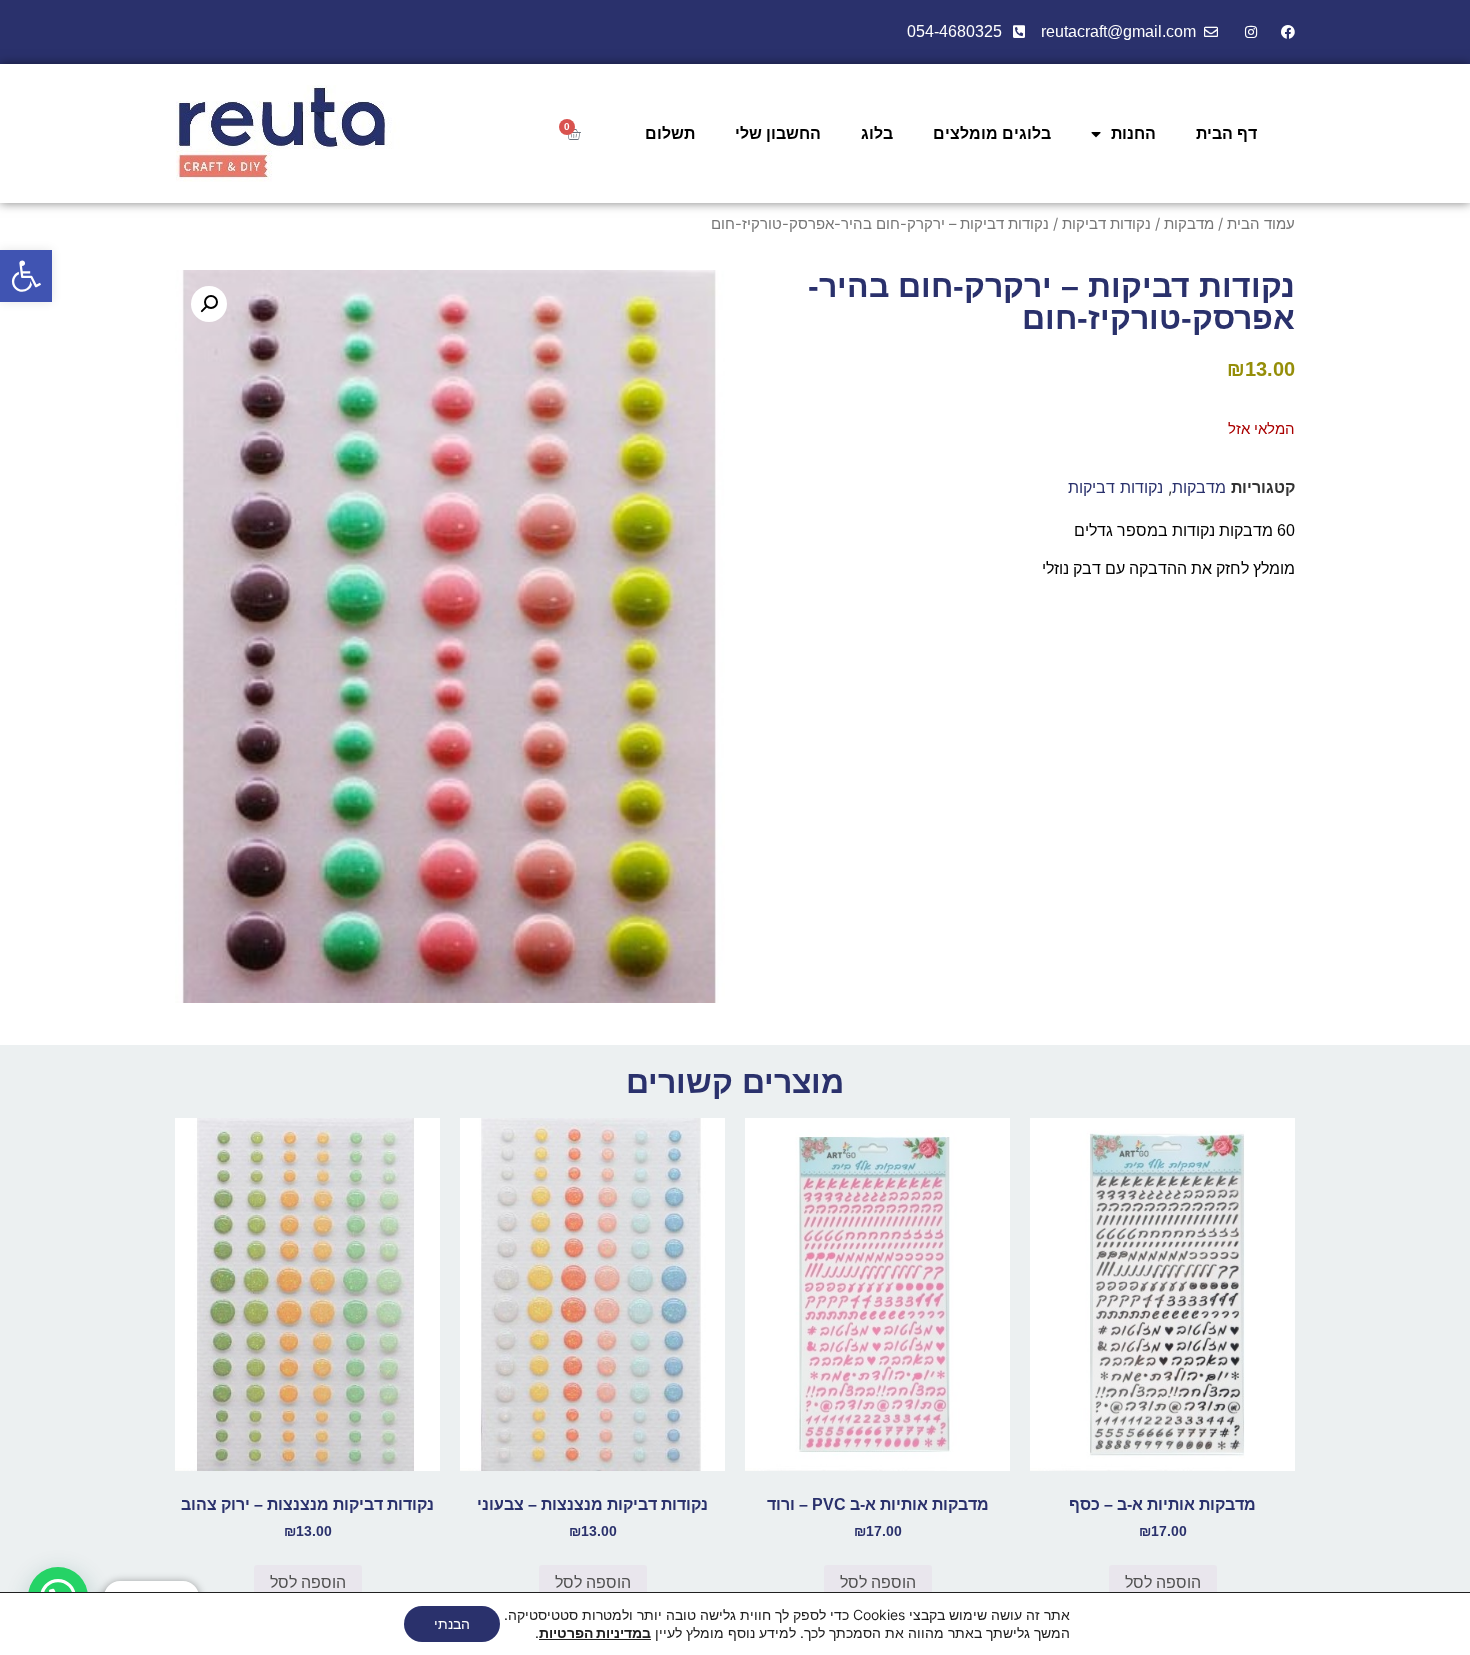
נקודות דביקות (1106, 224)
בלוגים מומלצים (992, 133)
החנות (1133, 133)
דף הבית (1226, 133)
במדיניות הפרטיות (595, 1632)
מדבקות (1189, 224)
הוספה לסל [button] (1163, 1582)
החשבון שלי (778, 133)
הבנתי (452, 1623)
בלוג (877, 133)
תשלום (670, 133)
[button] (26, 276)
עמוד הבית (1261, 224)
